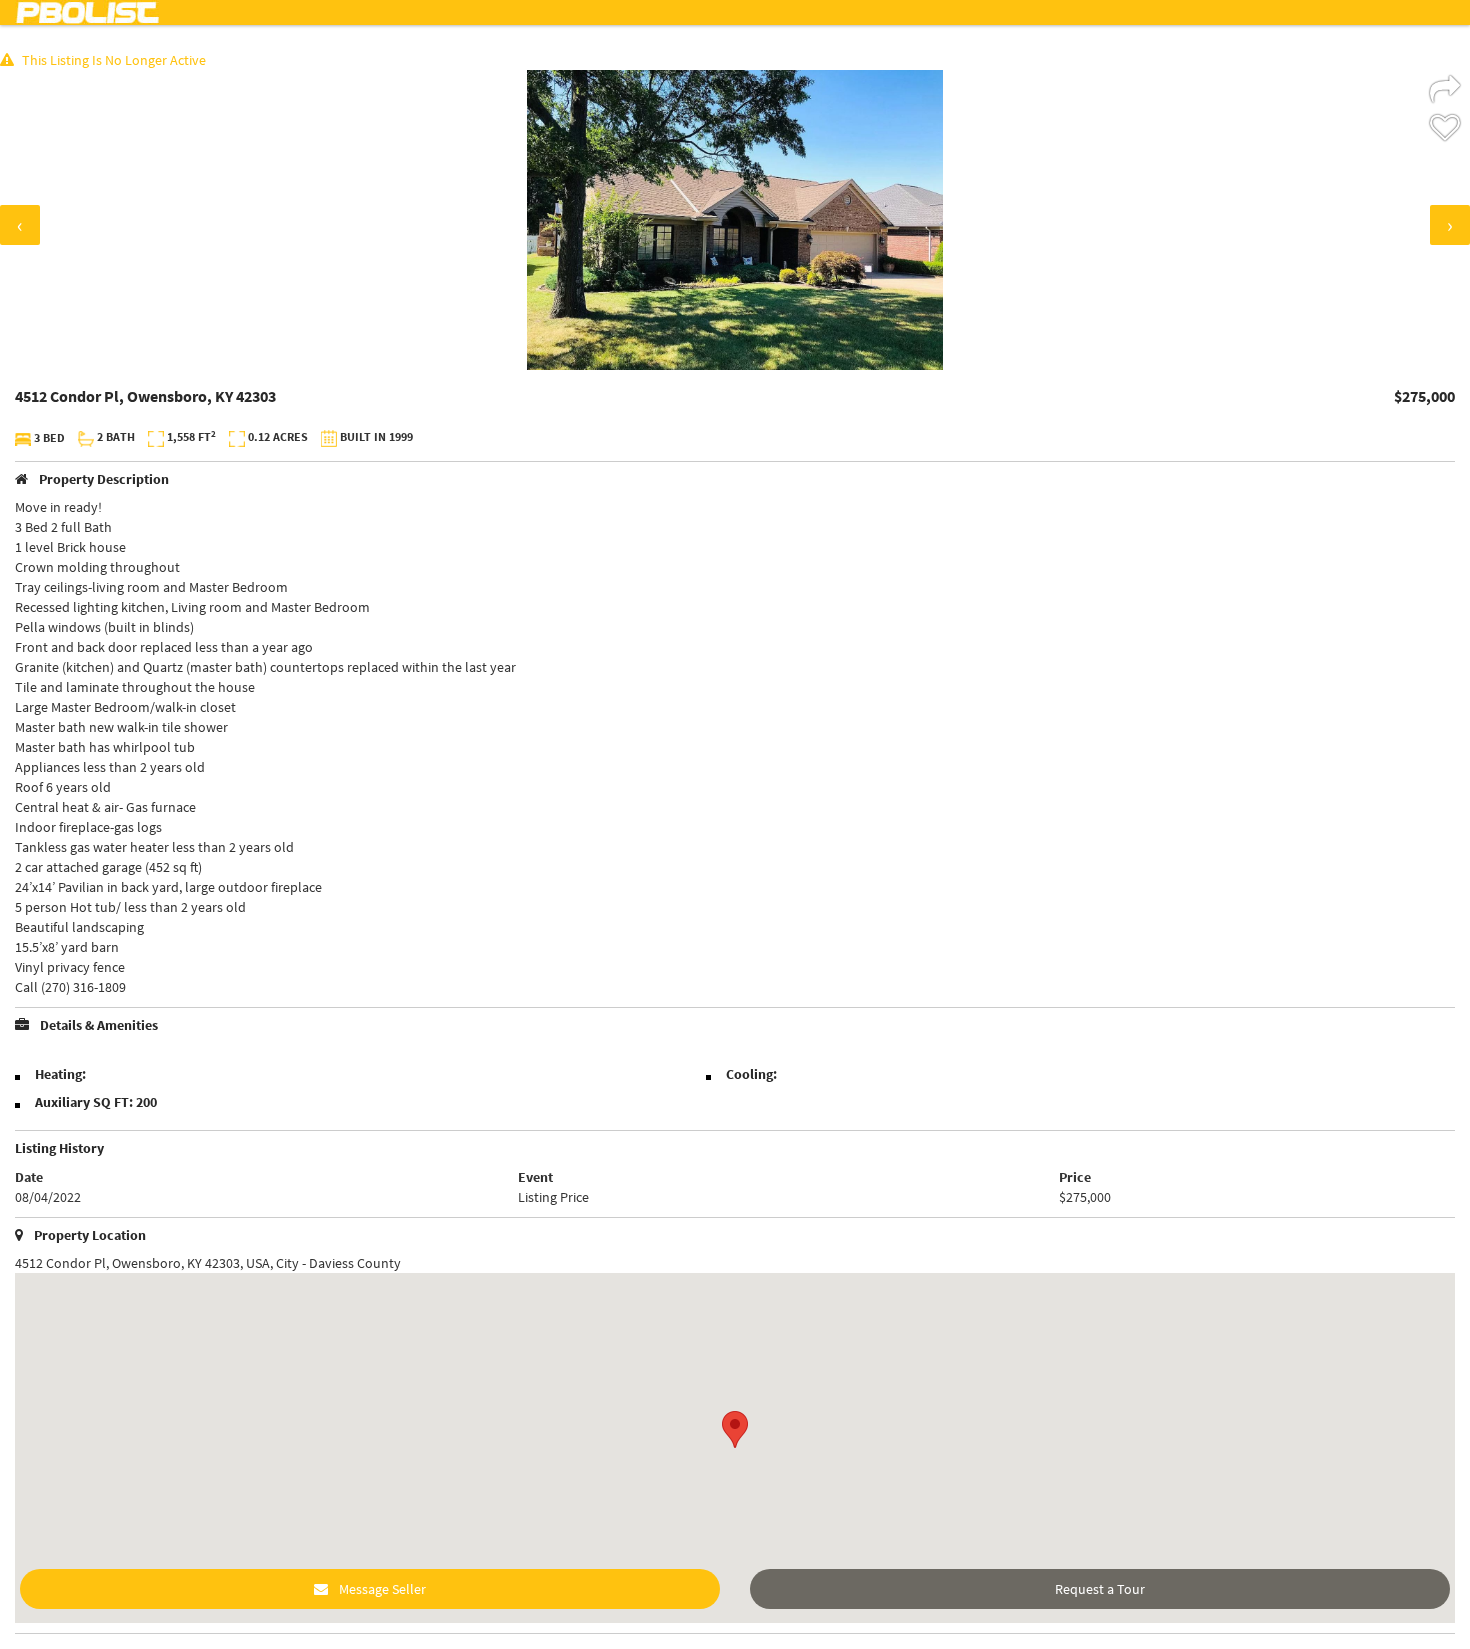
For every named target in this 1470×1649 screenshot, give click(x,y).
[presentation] (20, 225)
